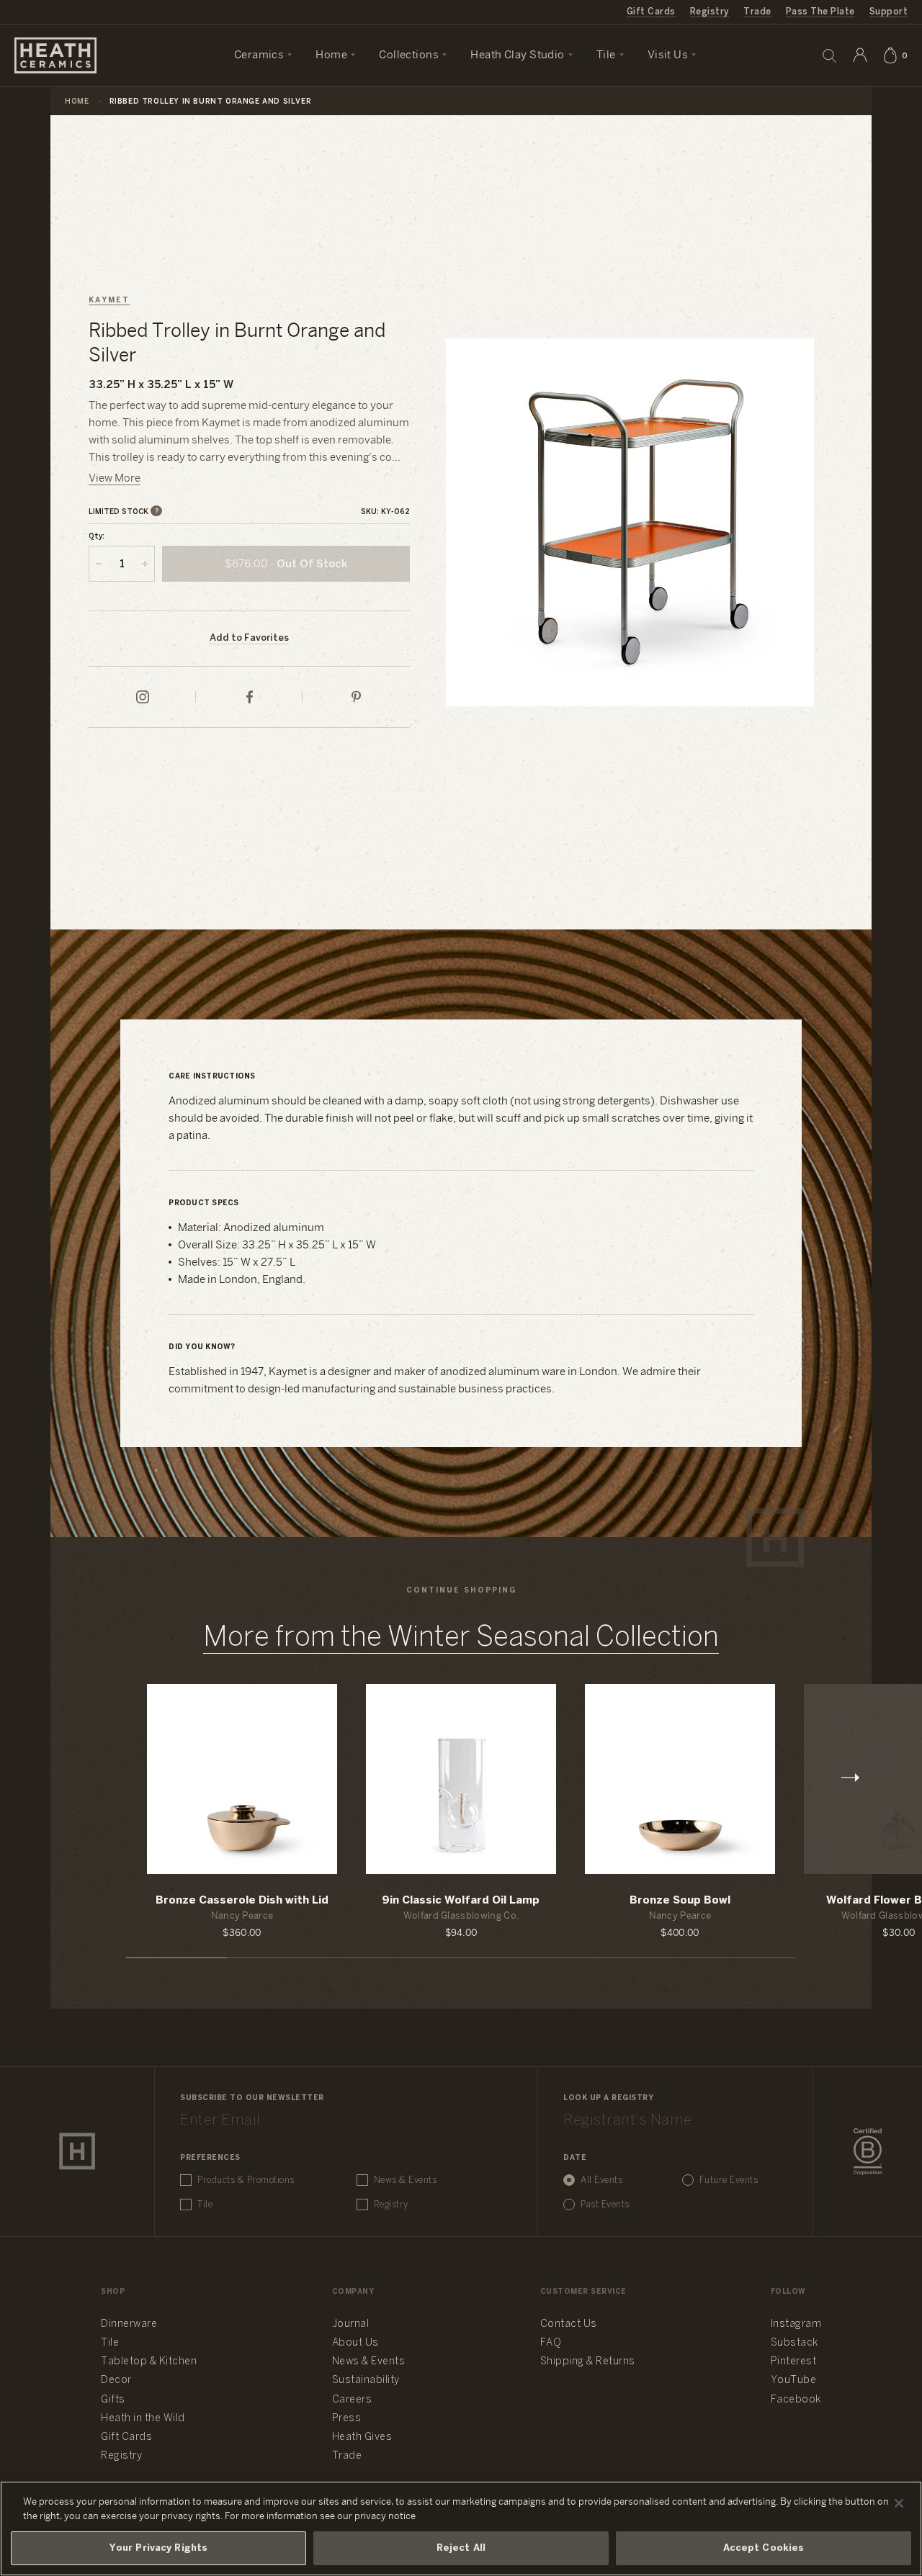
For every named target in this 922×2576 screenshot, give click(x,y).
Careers (352, 2400)
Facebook (796, 2400)
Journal (351, 2324)
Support (889, 12)
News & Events (406, 2180)
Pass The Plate (820, 12)
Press (347, 2419)
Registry (710, 12)
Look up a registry (608, 2098)
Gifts (113, 2400)
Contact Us (569, 2324)
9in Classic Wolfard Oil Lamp (461, 1901)
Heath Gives (362, 2437)
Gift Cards (651, 12)
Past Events (605, 2205)
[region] (461, 2528)
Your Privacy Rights (158, 2548)
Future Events (729, 2180)
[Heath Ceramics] (77, 2151)
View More (115, 479)
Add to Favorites (249, 638)
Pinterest (794, 2362)
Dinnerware (129, 2324)
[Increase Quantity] (145, 564)
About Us (355, 2343)
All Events (601, 2180)
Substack (795, 2343)
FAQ (551, 2343)
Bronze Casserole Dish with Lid (242, 1901)
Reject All (461, 2548)
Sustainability (366, 2381)
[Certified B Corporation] (868, 2152)
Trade (757, 12)
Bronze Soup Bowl (680, 1901)
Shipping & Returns (588, 2362)
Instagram (796, 2324)
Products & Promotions (246, 2180)
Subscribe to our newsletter (252, 2098)
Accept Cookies (764, 2548)
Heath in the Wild (143, 2419)
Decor (116, 2381)
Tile (205, 2205)
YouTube (794, 2381)
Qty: (97, 537)
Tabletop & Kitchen (149, 2362)
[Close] (899, 2503)
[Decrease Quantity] (99, 564)
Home (77, 102)
